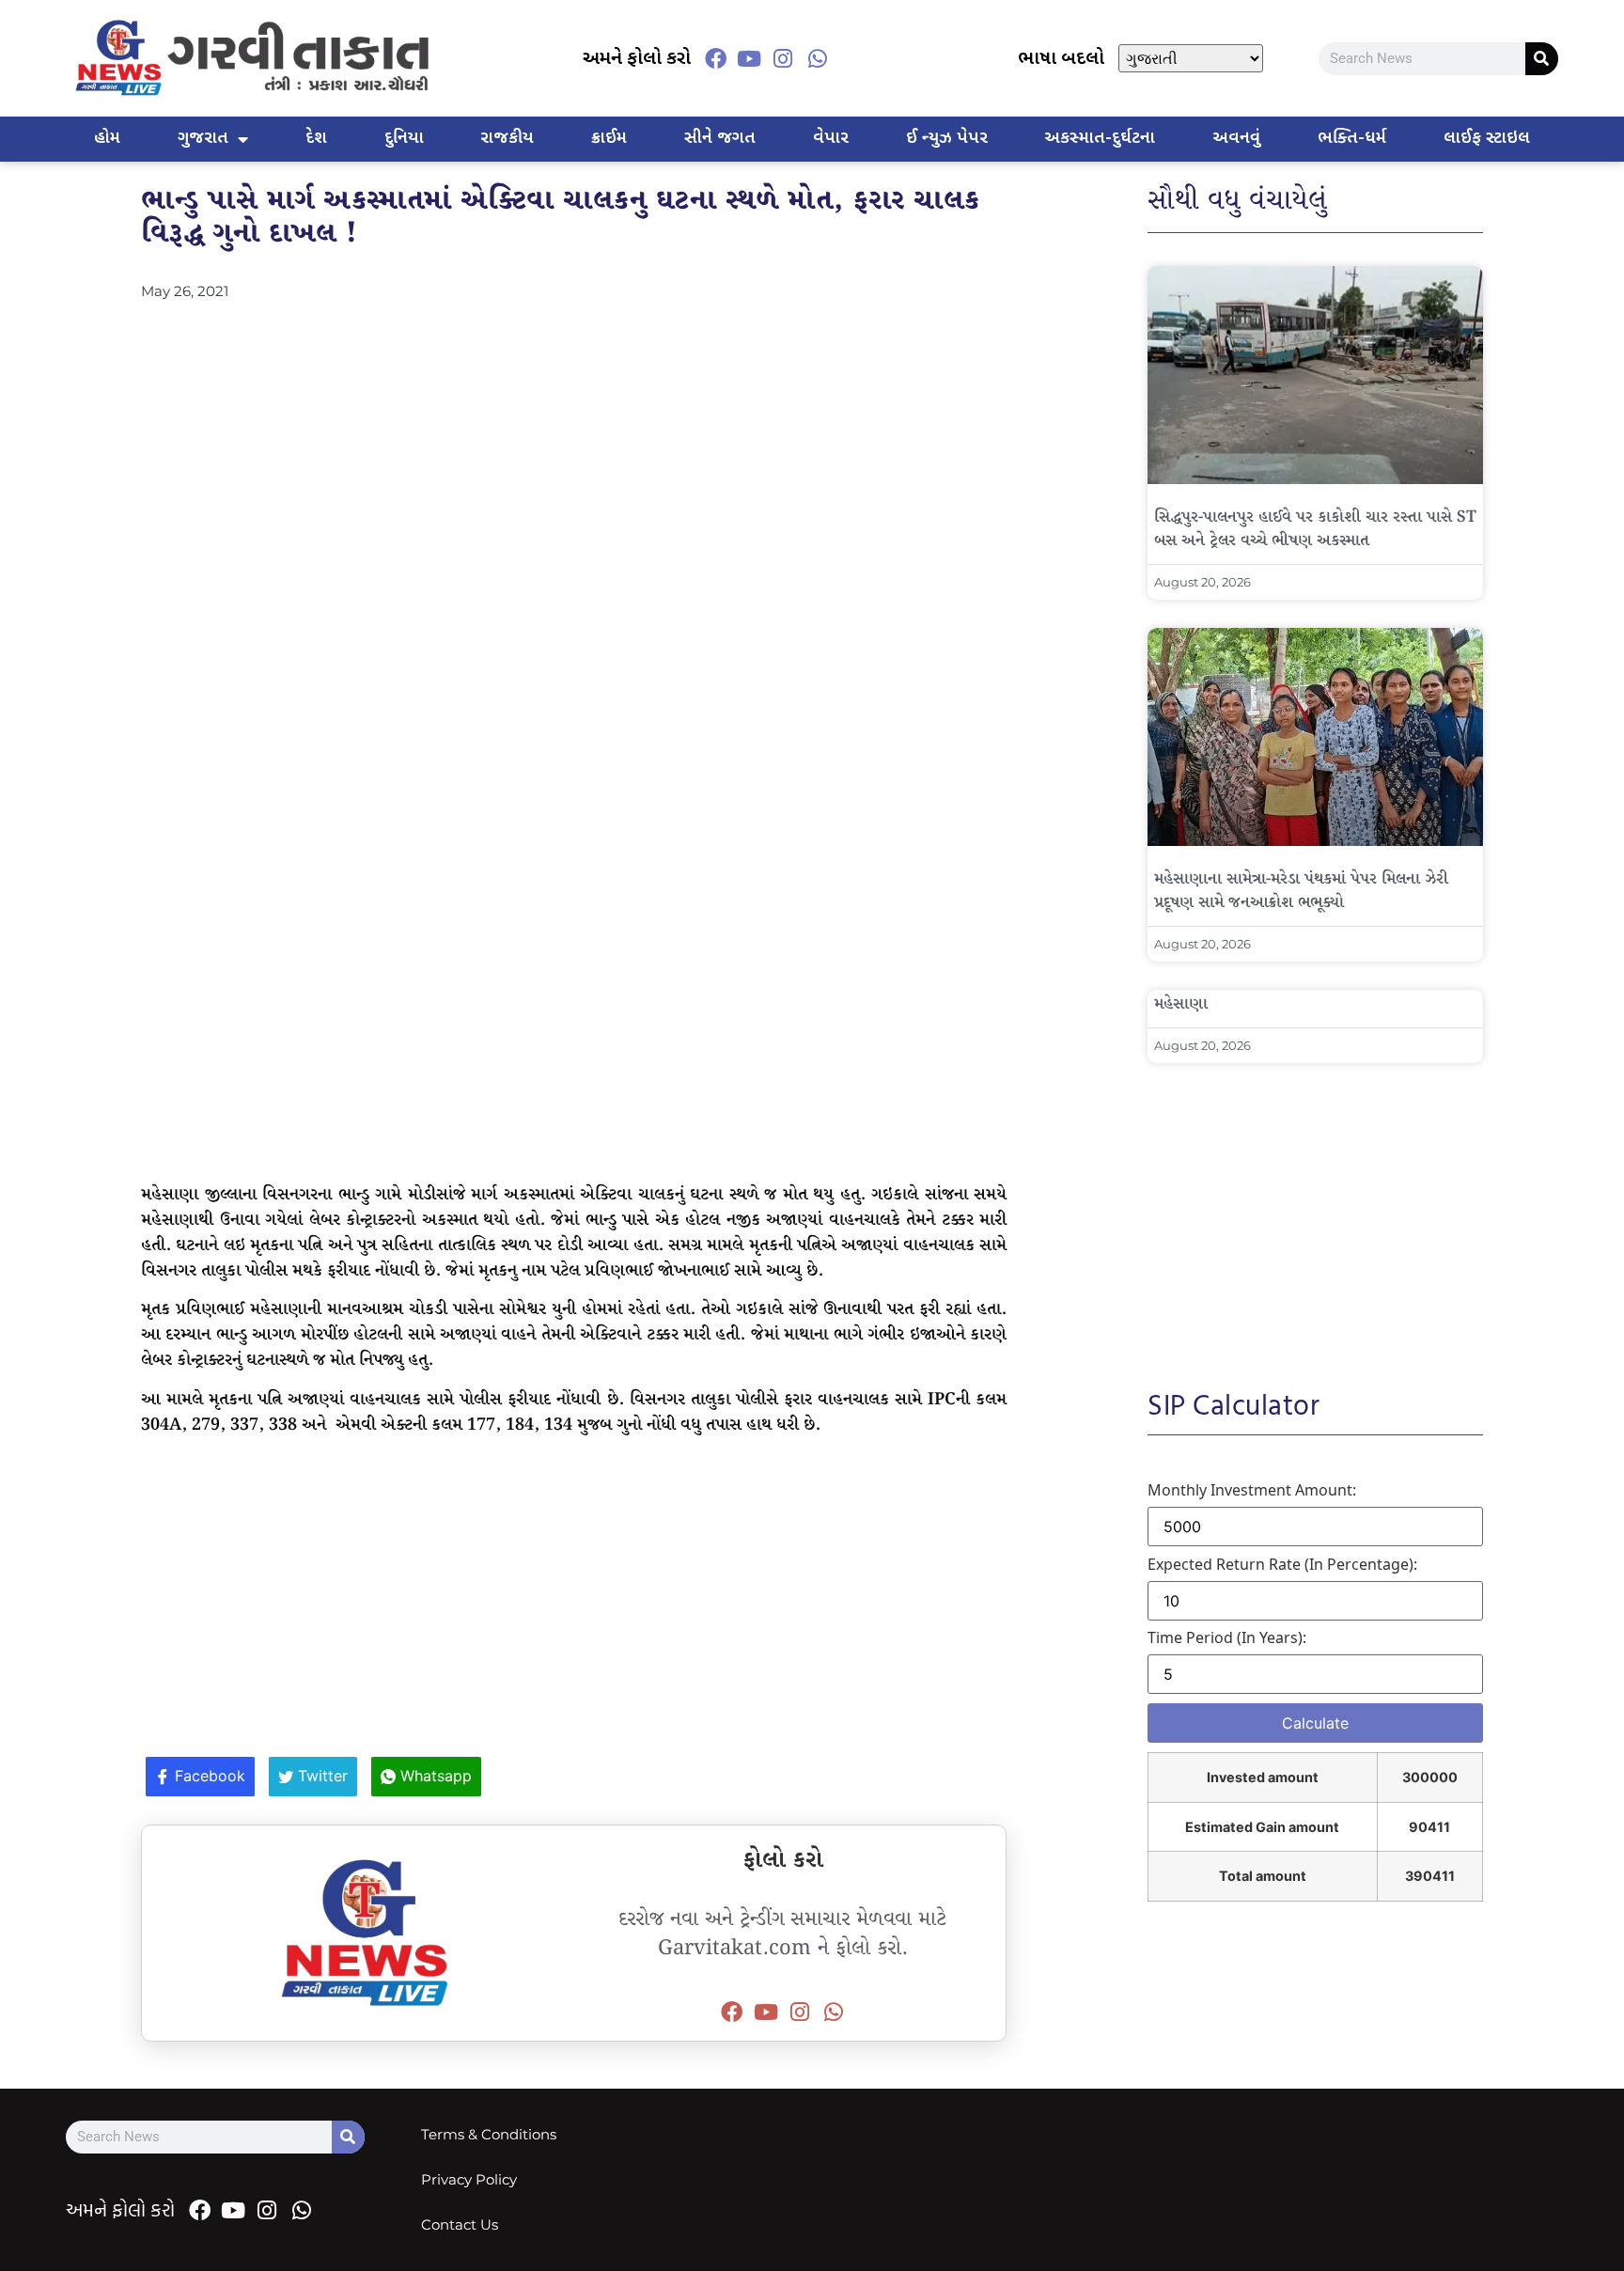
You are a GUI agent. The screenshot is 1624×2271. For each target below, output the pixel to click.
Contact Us (460, 2224)
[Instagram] (783, 58)
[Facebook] (715, 58)
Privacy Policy (469, 2179)
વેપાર (831, 139)
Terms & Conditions (489, 2134)
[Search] (1542, 59)
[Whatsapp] (818, 58)
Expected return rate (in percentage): (1282, 1564)
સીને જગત (720, 139)
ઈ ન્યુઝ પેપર (947, 139)
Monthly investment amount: (1252, 1490)
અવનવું (1236, 139)
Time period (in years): (1227, 1637)
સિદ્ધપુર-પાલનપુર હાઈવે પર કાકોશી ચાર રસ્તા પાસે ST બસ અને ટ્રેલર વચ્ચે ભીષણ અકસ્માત (1315, 529)
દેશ (316, 139)
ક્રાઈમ (609, 139)
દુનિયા (404, 139)
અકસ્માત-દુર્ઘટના (1100, 139)
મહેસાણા (1181, 1004)
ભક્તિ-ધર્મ (1352, 139)
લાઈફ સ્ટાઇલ (1487, 139)
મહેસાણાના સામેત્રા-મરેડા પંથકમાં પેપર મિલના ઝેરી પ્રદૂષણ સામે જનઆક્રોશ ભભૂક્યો (1301, 891)
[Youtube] (749, 58)
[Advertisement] (574, 443)
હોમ (107, 139)
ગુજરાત (203, 139)
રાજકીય (507, 139)
